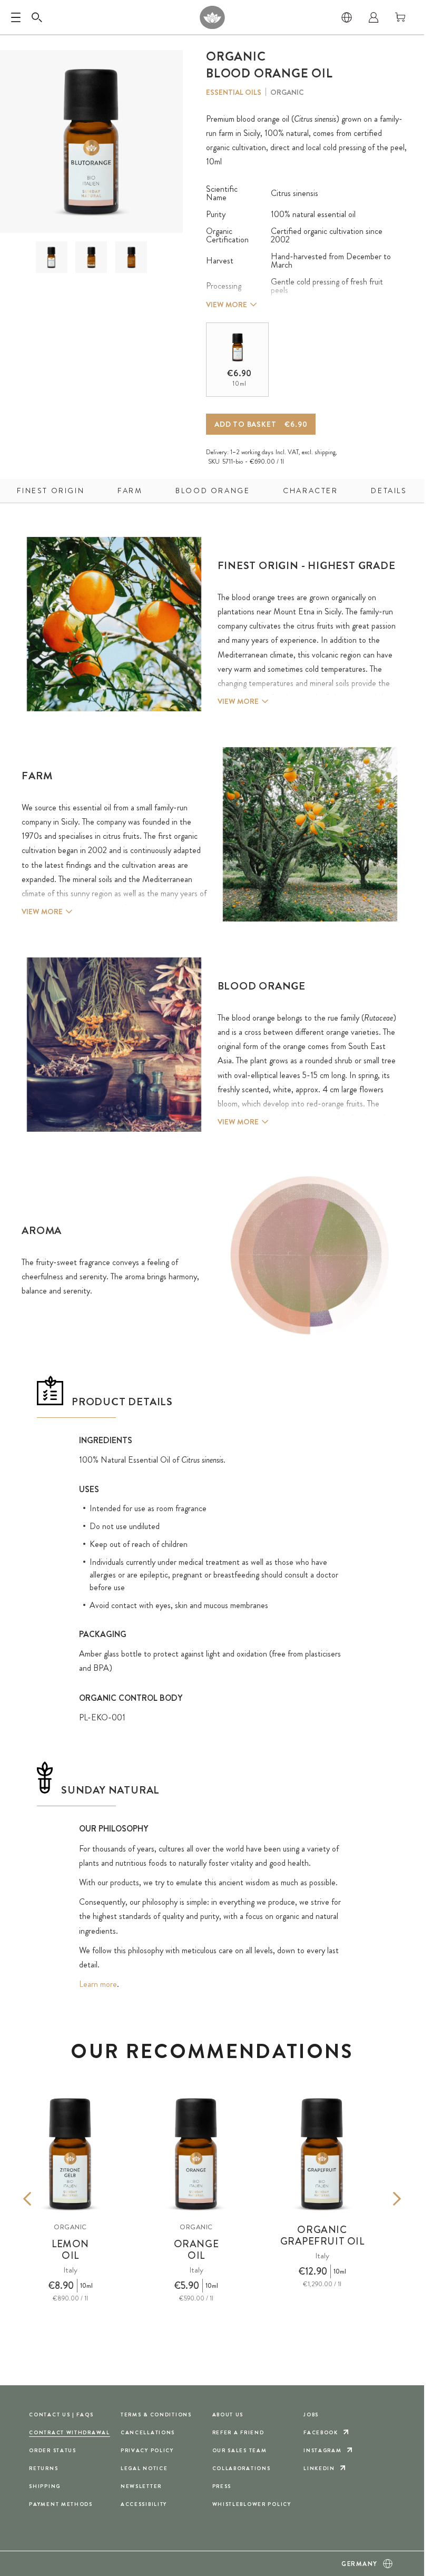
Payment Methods (61, 2504)
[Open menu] (16, 17)
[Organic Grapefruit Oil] (322, 2154)
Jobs (311, 2415)
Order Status (53, 2450)
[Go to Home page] (212, 17)
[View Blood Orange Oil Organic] (51, 257)
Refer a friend (238, 2432)
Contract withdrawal (70, 2432)
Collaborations (242, 2468)
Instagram (322, 2450)
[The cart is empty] (400, 17)
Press (222, 2486)
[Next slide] (381, 2199)
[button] (52, 257)
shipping (325, 452)
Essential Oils (234, 92)
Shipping (45, 2486)
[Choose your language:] (347, 17)
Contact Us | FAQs (61, 2415)
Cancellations (148, 2432)
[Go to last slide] (43, 2199)
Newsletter (141, 2486)
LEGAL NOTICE (144, 2468)
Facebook (321, 2432)
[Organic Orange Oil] (196, 2154)
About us (228, 2415)
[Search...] (37, 17)
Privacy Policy (147, 2450)
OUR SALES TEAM (240, 2450)
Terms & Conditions (156, 2415)
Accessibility (144, 2504)
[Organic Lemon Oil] (70, 2154)
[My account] (374, 17)
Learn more (98, 1984)
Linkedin (319, 2468)
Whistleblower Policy (252, 2504)
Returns (43, 2468)
